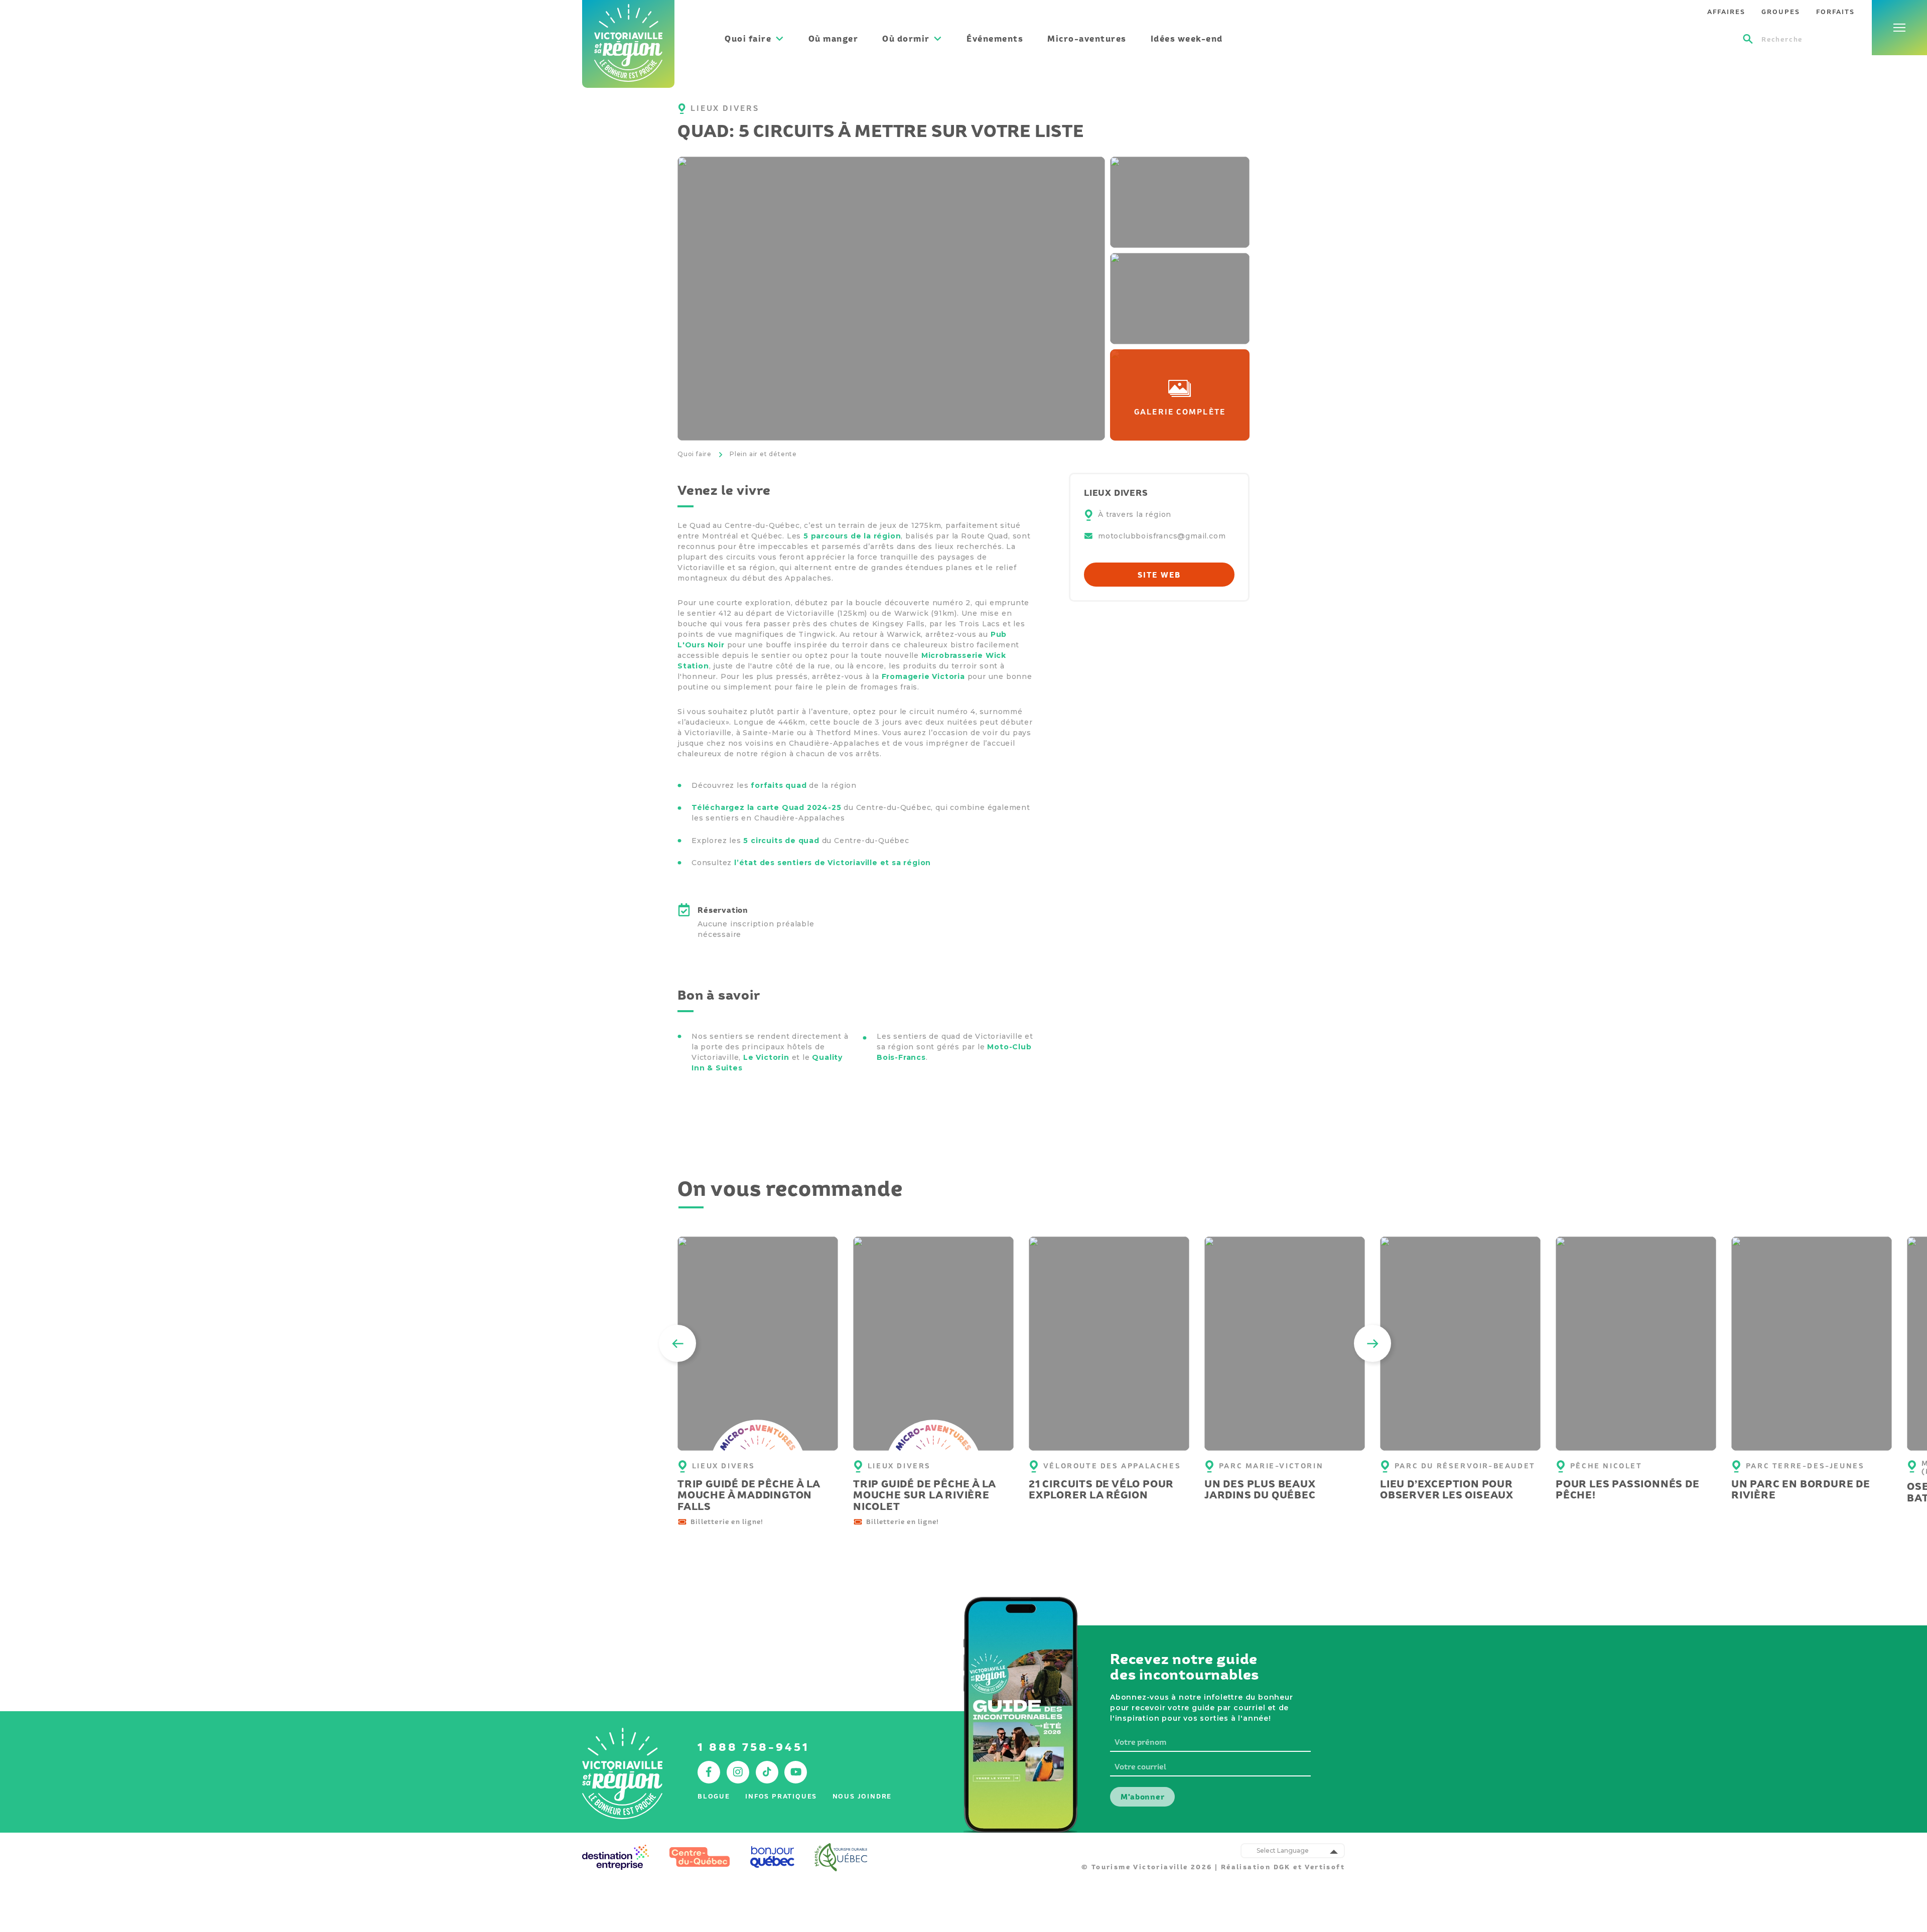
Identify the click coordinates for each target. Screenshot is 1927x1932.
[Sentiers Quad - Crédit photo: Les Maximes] (891, 299)
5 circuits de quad (781, 841)
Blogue (714, 1796)
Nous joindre (862, 1796)
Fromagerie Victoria (923, 676)
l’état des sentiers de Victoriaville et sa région (833, 863)
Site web (1159, 575)
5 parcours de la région (852, 536)
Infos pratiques (781, 1796)
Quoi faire (695, 454)
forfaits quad (779, 785)
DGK (1282, 1867)
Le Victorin (766, 1057)
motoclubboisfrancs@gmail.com (1162, 536)
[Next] (1372, 1343)
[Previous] (677, 1343)
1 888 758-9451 (753, 1747)
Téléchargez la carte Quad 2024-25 (766, 807)
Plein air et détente (763, 454)
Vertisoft (1325, 1867)
